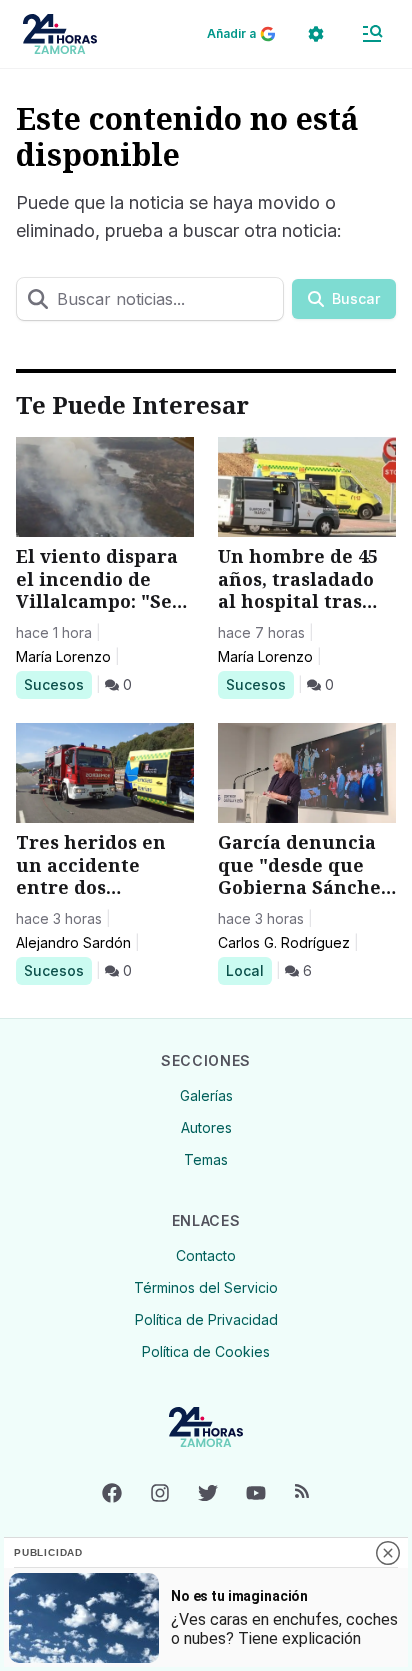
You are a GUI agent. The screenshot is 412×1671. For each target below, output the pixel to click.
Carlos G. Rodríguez (284, 942)
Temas (206, 1159)
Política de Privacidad (206, 1319)
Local (248, 970)
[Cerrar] (388, 1553)
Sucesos (57, 684)
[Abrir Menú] (372, 34)
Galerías (206, 1095)
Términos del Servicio (206, 1287)
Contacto (206, 1255)
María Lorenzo (63, 656)
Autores (206, 1127)
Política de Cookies (206, 1351)
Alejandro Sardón (73, 942)
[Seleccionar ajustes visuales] (316, 34)
